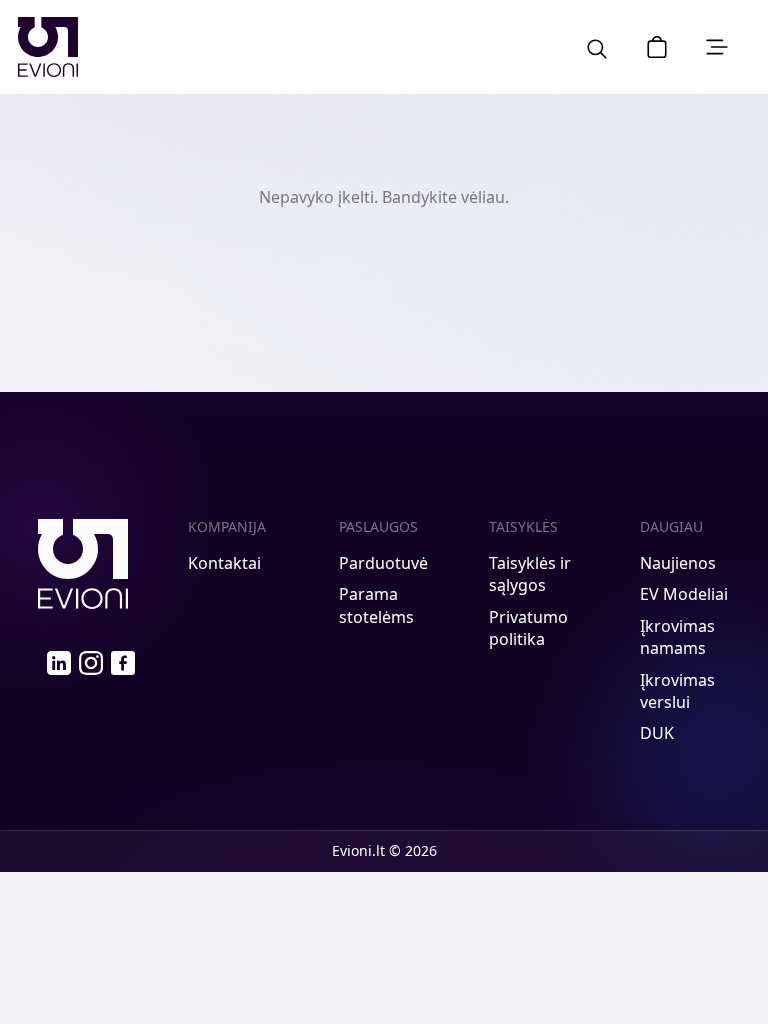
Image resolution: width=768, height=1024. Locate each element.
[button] (657, 47)
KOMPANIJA (227, 526)
